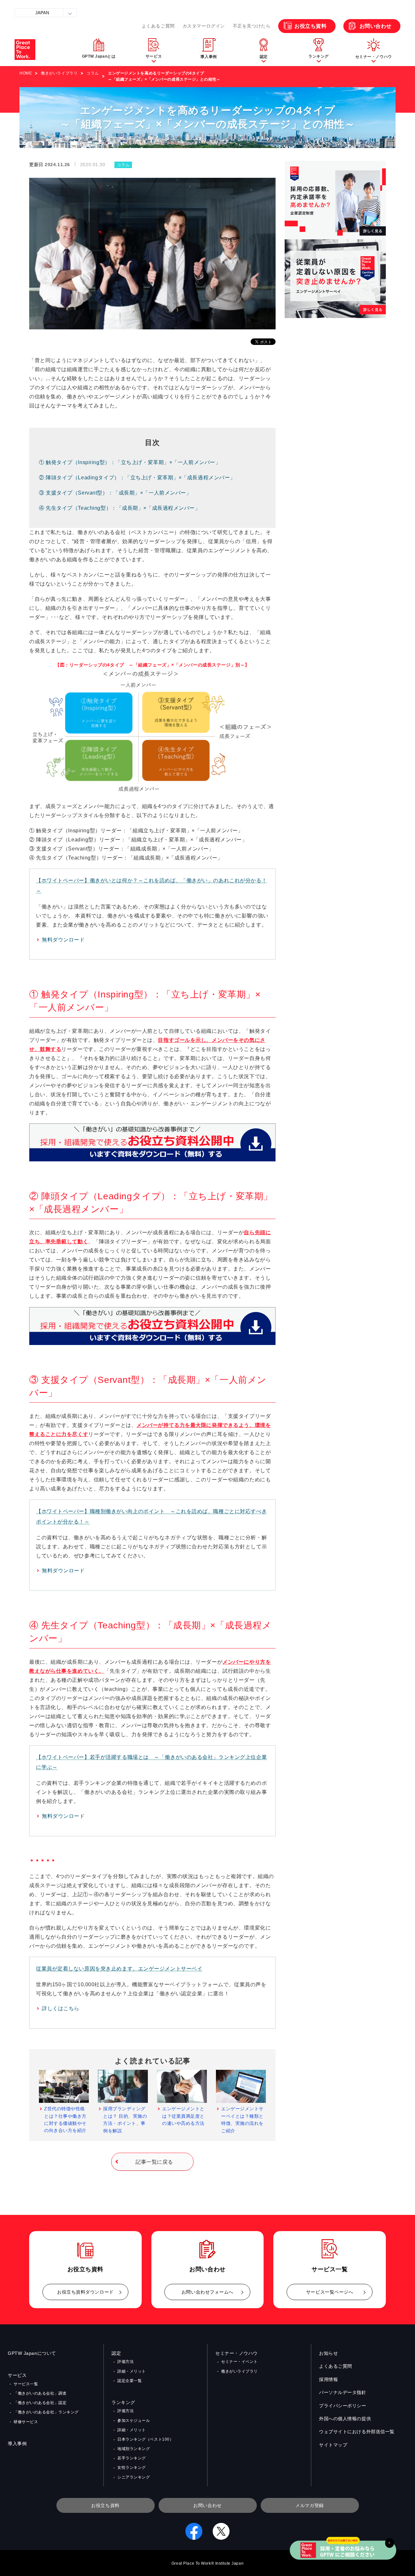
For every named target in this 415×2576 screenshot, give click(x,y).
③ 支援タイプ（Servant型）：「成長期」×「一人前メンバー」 (115, 493)
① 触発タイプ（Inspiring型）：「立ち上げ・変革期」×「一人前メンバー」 (130, 462)
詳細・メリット (132, 2371)
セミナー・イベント (239, 2362)
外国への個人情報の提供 (345, 2419)
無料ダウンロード (63, 940)
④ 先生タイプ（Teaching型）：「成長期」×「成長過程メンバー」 (120, 508)
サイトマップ (333, 2445)
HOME (26, 73)
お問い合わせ (376, 26)
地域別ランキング (134, 2449)
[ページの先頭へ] (402, 2537)
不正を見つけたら (252, 26)
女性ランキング (132, 2468)
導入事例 (17, 2444)
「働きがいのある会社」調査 (40, 2393)
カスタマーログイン (204, 26)
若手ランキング (132, 2458)
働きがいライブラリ (59, 73)
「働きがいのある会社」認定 (40, 2403)
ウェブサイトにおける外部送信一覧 (357, 2432)
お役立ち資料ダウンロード (85, 2292)
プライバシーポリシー (343, 2406)
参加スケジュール (134, 2421)
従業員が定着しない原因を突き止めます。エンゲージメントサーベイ (119, 1969)
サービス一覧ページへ (330, 2292)
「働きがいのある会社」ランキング (46, 2412)
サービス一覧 (26, 2384)
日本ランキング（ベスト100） (145, 2439)
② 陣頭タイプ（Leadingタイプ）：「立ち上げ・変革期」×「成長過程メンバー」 (137, 478)
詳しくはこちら (61, 2008)
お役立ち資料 (310, 26)
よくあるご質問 (158, 26)
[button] (154, 50)
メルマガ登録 (309, 2505)
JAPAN (42, 13)
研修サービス (26, 2422)
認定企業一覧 (130, 2381)
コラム (93, 73)
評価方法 (125, 2362)
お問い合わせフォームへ (207, 2292)
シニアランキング (134, 2477)
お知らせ (328, 2353)
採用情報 (328, 2379)
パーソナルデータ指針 (343, 2392)
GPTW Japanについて (32, 2353)
